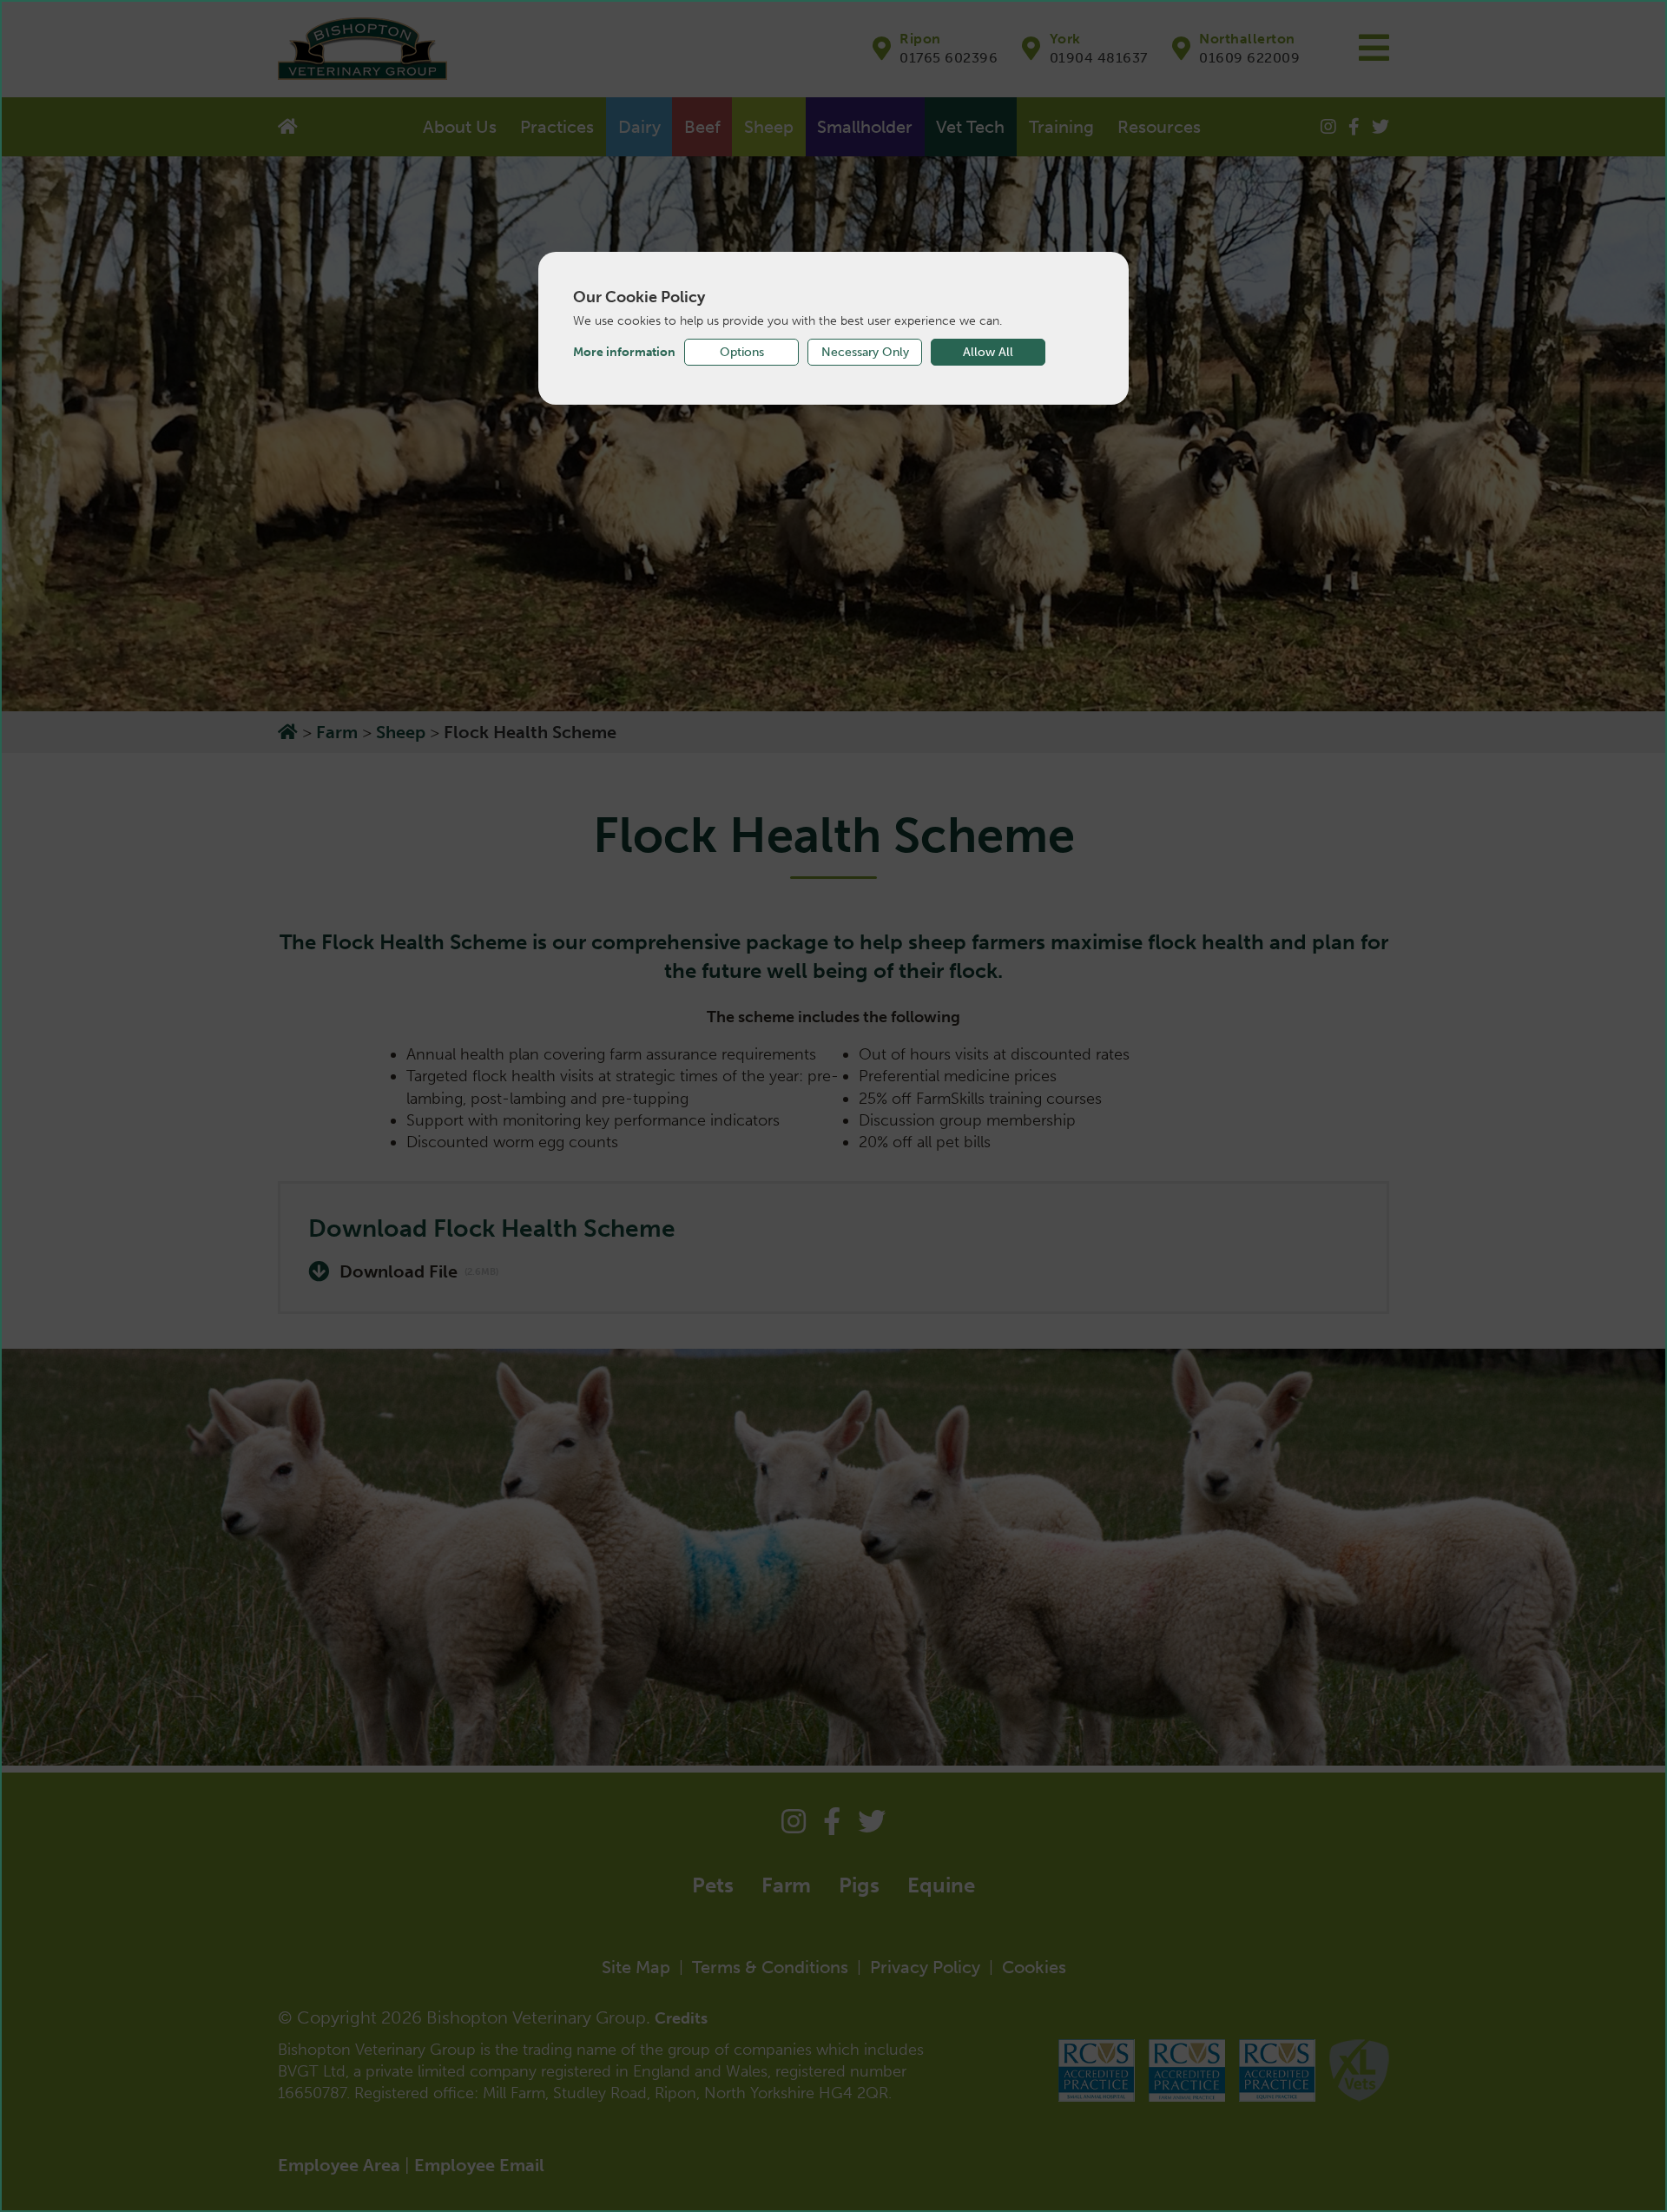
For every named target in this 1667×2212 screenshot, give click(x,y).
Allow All (988, 352)
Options (742, 352)
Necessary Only (865, 352)
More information (624, 352)
